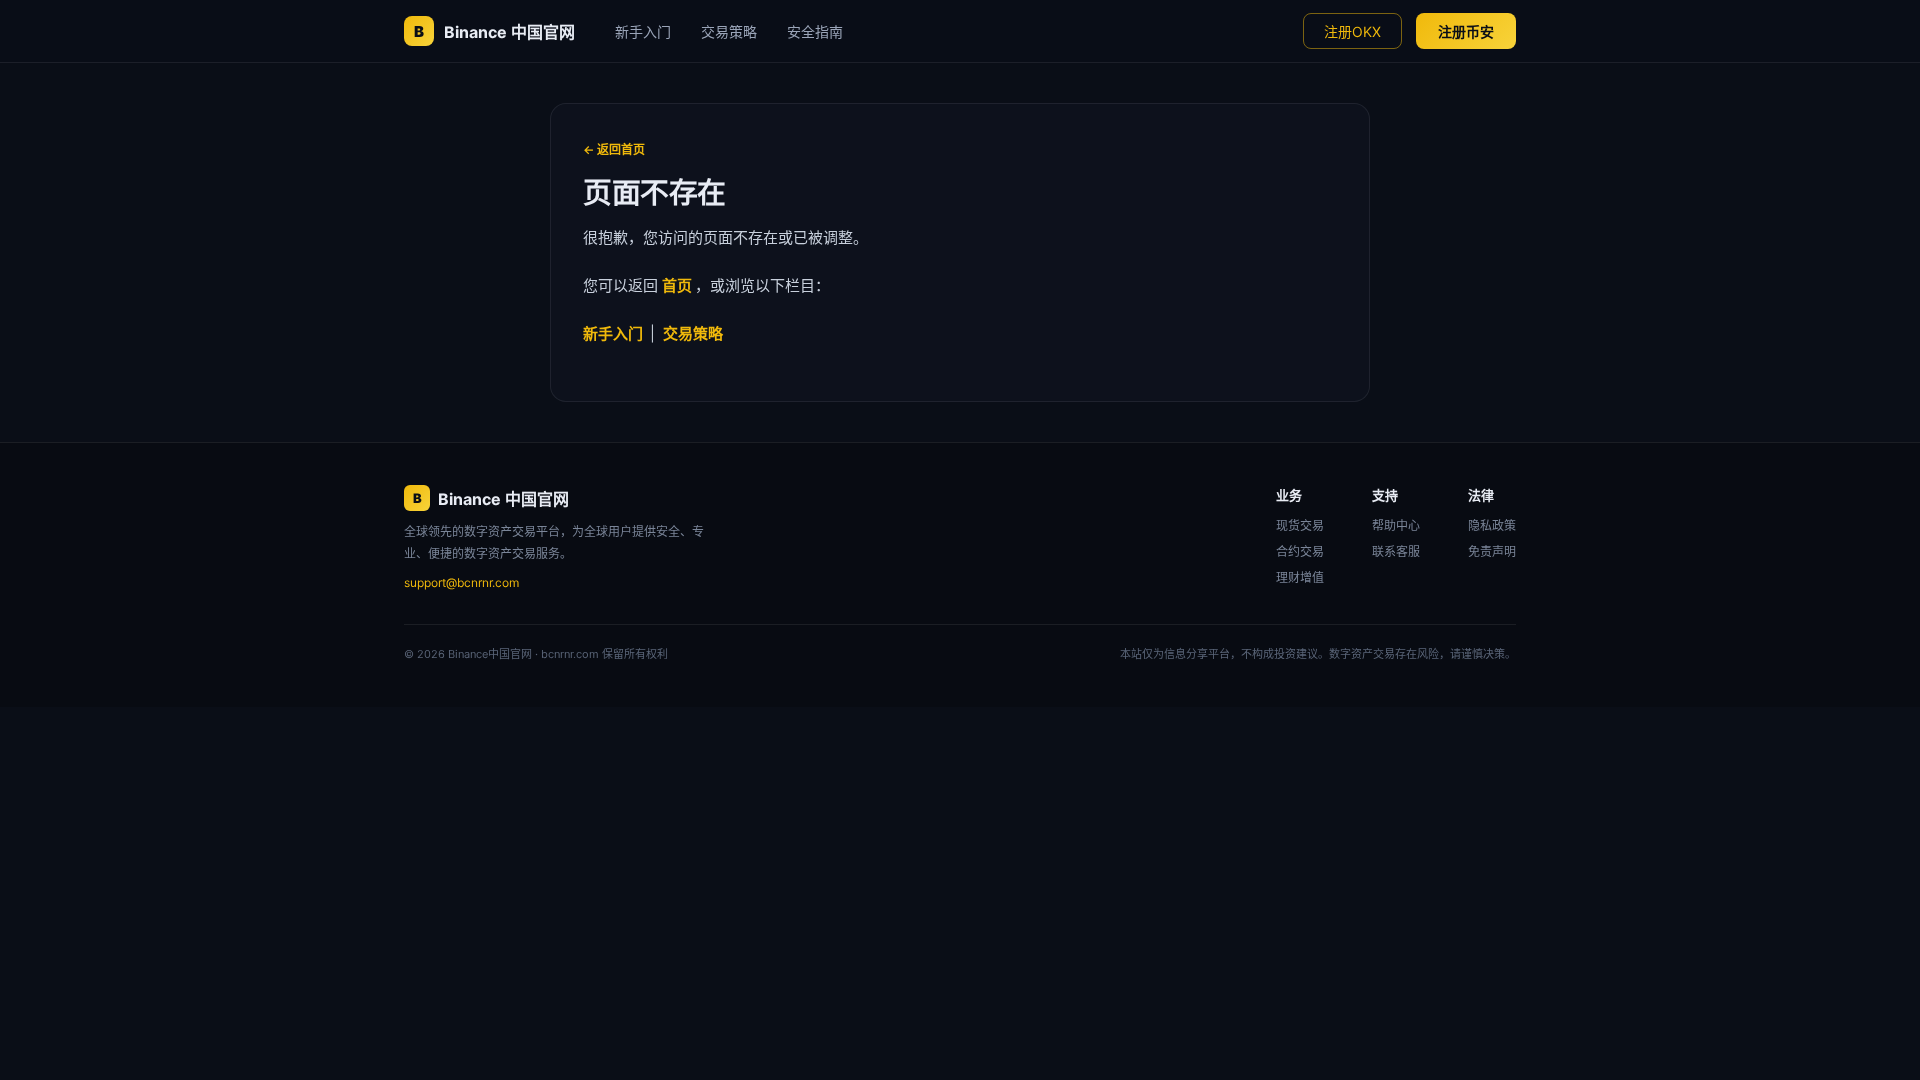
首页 (678, 285)
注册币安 (1466, 31)
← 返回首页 (614, 149)
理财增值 (1300, 577)
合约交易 (1300, 551)
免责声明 (1492, 551)
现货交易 (1300, 525)
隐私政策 (1492, 525)
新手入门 (643, 31)
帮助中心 (1396, 525)
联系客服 (1396, 551)
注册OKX (1352, 31)
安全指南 (815, 31)
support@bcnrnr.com (461, 582)
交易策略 (729, 31)
